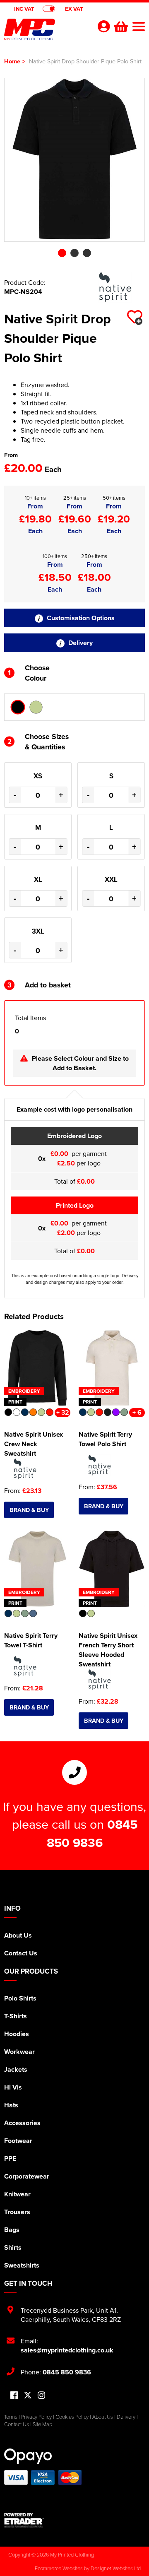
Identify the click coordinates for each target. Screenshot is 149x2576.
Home (12, 61)
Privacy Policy (36, 2417)
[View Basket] (120, 26)
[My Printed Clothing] (46, 31)
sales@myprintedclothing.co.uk (67, 2350)
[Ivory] (36, 707)
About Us (18, 1935)
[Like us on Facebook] (14, 2396)
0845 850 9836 (92, 1833)
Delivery (80, 643)
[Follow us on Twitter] (28, 2395)
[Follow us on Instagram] (41, 2396)
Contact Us (21, 1953)
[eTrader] (74, 2520)
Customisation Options (80, 618)
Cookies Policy (72, 2417)
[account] (103, 26)
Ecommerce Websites (59, 2568)
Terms (11, 2417)
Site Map (42, 2424)
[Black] (18, 707)
